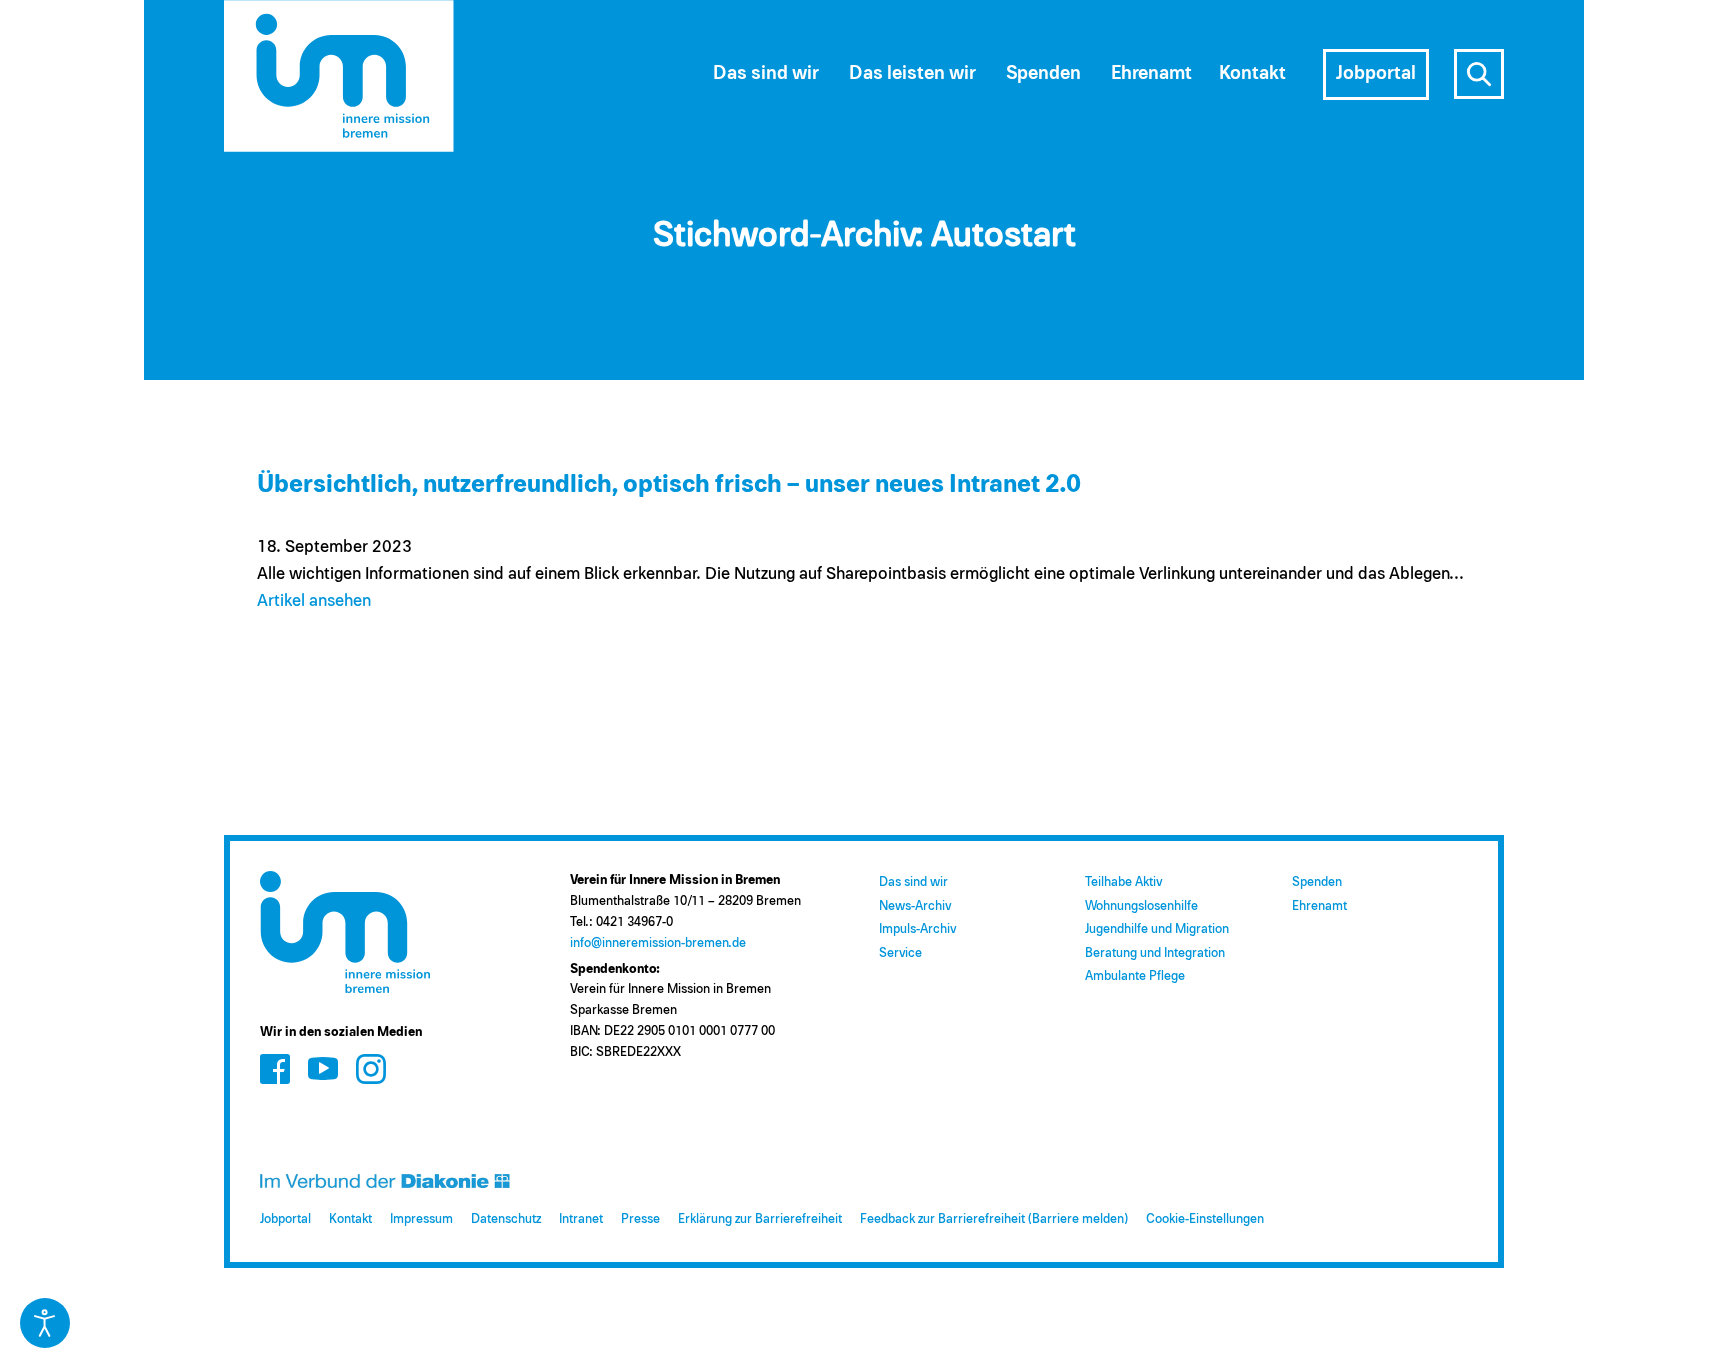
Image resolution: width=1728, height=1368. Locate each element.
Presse (640, 1219)
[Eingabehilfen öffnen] (45, 1323)
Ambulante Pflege (1135, 976)
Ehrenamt (1319, 906)
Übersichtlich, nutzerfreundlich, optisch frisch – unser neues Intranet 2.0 (669, 484)
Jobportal (285, 1219)
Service (900, 953)
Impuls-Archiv (917, 929)
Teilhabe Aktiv (1123, 882)
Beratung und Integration (1155, 953)
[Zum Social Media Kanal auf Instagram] (371, 1068)
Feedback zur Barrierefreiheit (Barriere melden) (994, 1219)
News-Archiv (915, 906)
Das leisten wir (912, 73)
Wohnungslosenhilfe (1141, 906)
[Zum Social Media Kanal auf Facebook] (275, 1068)
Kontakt (350, 1219)
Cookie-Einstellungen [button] (1205, 1219)
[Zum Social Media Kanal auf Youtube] (323, 1068)
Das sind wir (913, 882)
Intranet (581, 1219)
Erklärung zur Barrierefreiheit (760, 1219)
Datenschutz (506, 1219)
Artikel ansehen (314, 601)
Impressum (421, 1219)
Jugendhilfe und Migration (1157, 929)
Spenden (1317, 882)
